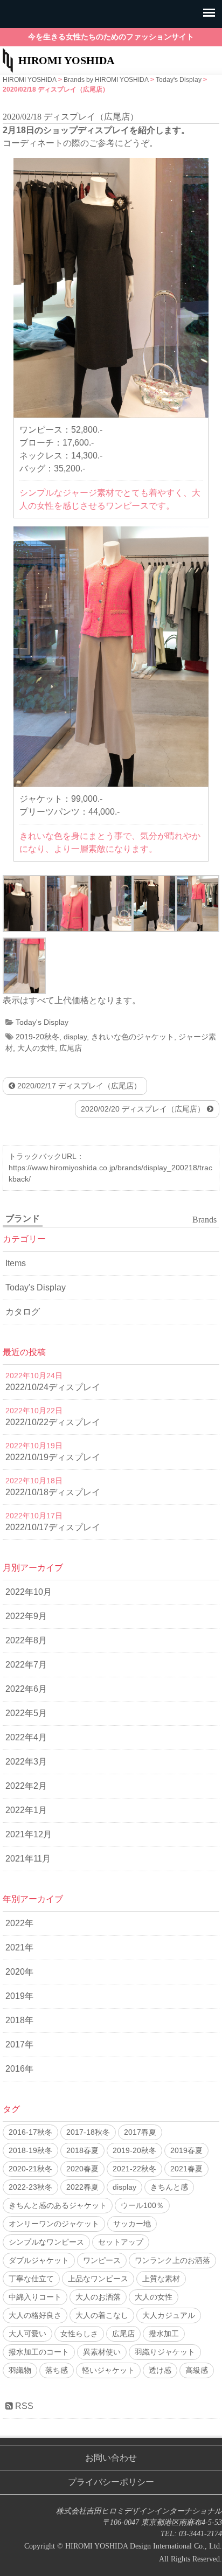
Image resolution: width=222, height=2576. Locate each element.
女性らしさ (79, 2334)
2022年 (19, 1923)
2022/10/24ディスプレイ (53, 1387)
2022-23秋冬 (30, 2187)
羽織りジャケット (165, 2352)
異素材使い (102, 2352)
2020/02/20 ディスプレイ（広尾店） (144, 1109)
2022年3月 (26, 1762)
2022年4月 (26, 1737)
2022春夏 (82, 2187)
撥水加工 (164, 2334)
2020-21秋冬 (30, 2169)
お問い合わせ (111, 2458)
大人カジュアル (169, 2315)
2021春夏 (186, 2169)
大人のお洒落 (98, 2297)
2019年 (19, 1996)
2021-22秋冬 (134, 2169)
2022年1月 (26, 1810)
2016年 (19, 2069)
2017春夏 (140, 2132)
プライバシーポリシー (111, 2482)
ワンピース (102, 2260)
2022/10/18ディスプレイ (53, 1492)
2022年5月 (26, 1713)
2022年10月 (29, 1592)
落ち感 (57, 2370)
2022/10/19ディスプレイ (53, 1457)
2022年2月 (26, 1786)
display (75, 1037)
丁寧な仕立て (31, 2279)
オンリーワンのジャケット (54, 2224)
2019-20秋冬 (37, 1037)
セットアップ (121, 2242)
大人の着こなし (102, 2315)
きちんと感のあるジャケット (58, 2205)
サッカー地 (132, 2224)
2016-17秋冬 (30, 2132)
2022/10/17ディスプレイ (53, 1527)
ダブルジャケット (39, 2260)
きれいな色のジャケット (133, 1037)
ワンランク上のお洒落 (172, 2260)
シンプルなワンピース (46, 2242)
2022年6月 (26, 1689)
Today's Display (42, 1022)
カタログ (23, 1312)
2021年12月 (29, 1834)
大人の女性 (36, 1048)
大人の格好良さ (35, 2315)
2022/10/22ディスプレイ (53, 1422)
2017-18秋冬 (88, 2132)
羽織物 (20, 2370)
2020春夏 (82, 2169)
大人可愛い (27, 2334)
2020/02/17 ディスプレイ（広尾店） (78, 1086)
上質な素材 (161, 2279)
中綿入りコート (35, 2297)
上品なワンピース (98, 2279)
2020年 (19, 1972)
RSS (23, 2406)
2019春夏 (186, 2150)
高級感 (197, 2370)
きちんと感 (169, 2187)
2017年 (19, 2044)
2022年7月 (26, 1665)
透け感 (160, 2370)
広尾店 (71, 1048)
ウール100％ (142, 2205)
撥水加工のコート (39, 2352)
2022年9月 (26, 1616)
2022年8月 (26, 1640)
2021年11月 (28, 1859)
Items (16, 1263)
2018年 (19, 2020)
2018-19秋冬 (30, 2150)
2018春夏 (82, 2150)
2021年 (19, 1947)
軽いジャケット (108, 2370)
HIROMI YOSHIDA (66, 60)
